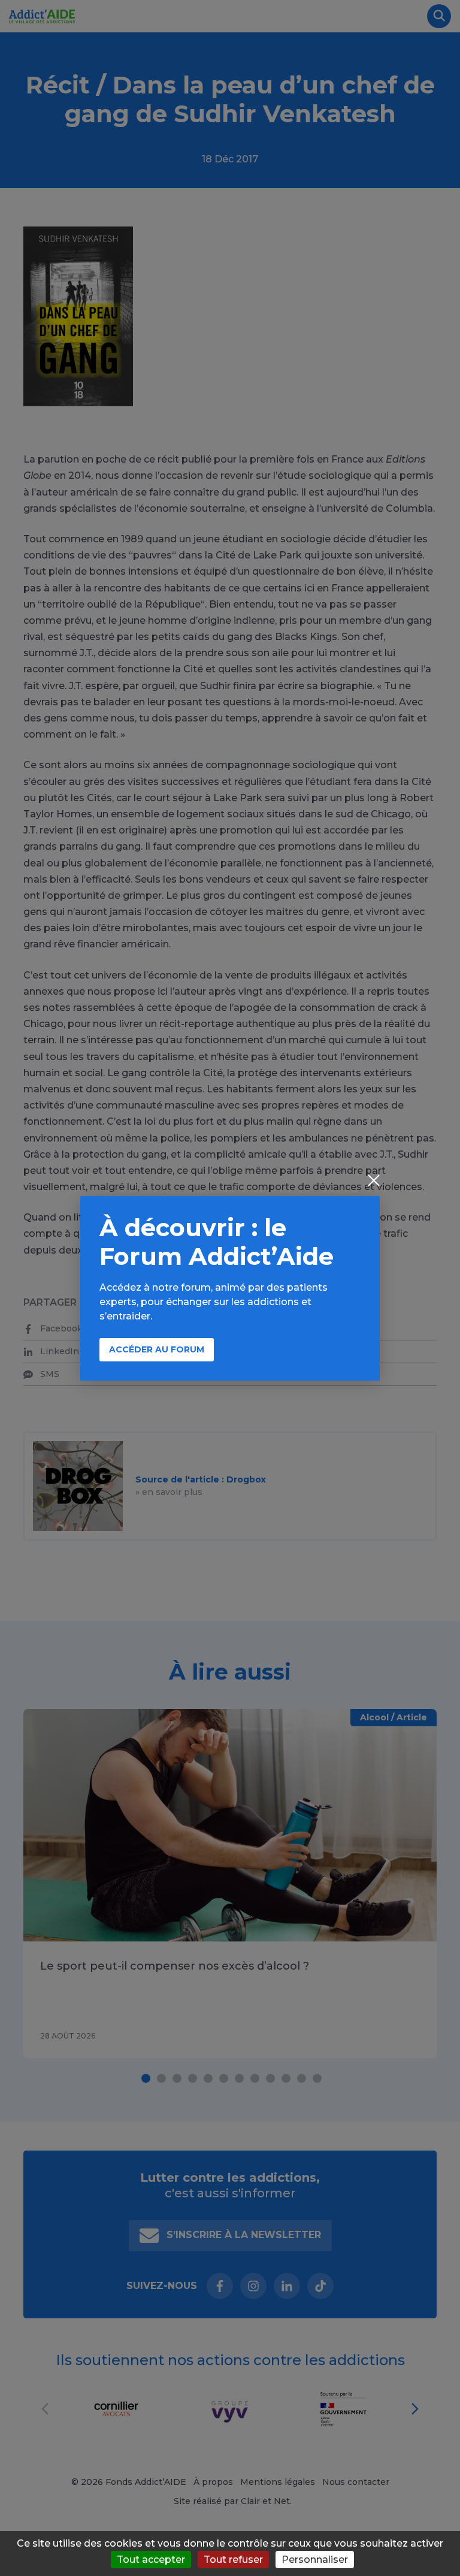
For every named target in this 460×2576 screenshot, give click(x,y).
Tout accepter (151, 2560)
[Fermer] (374, 1182)
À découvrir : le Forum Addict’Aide (217, 1242)
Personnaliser (315, 2560)
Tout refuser (233, 2560)
